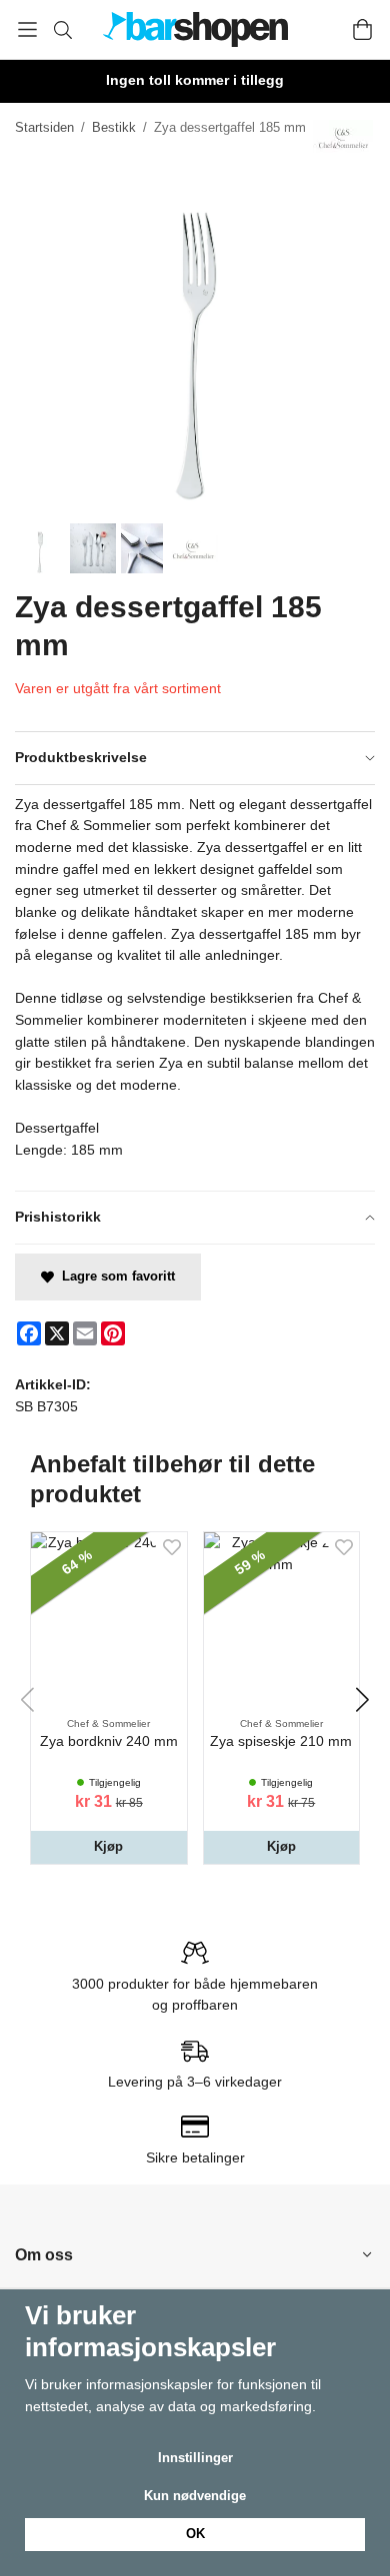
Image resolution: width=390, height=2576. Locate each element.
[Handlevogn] (362, 29)
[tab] (195, 758)
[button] (109, 1847)
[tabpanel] (195, 987)
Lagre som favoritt (114, 1276)
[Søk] (62, 30)
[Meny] (27, 29)
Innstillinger (195, 2458)
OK (195, 2534)
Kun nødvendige (195, 2496)
